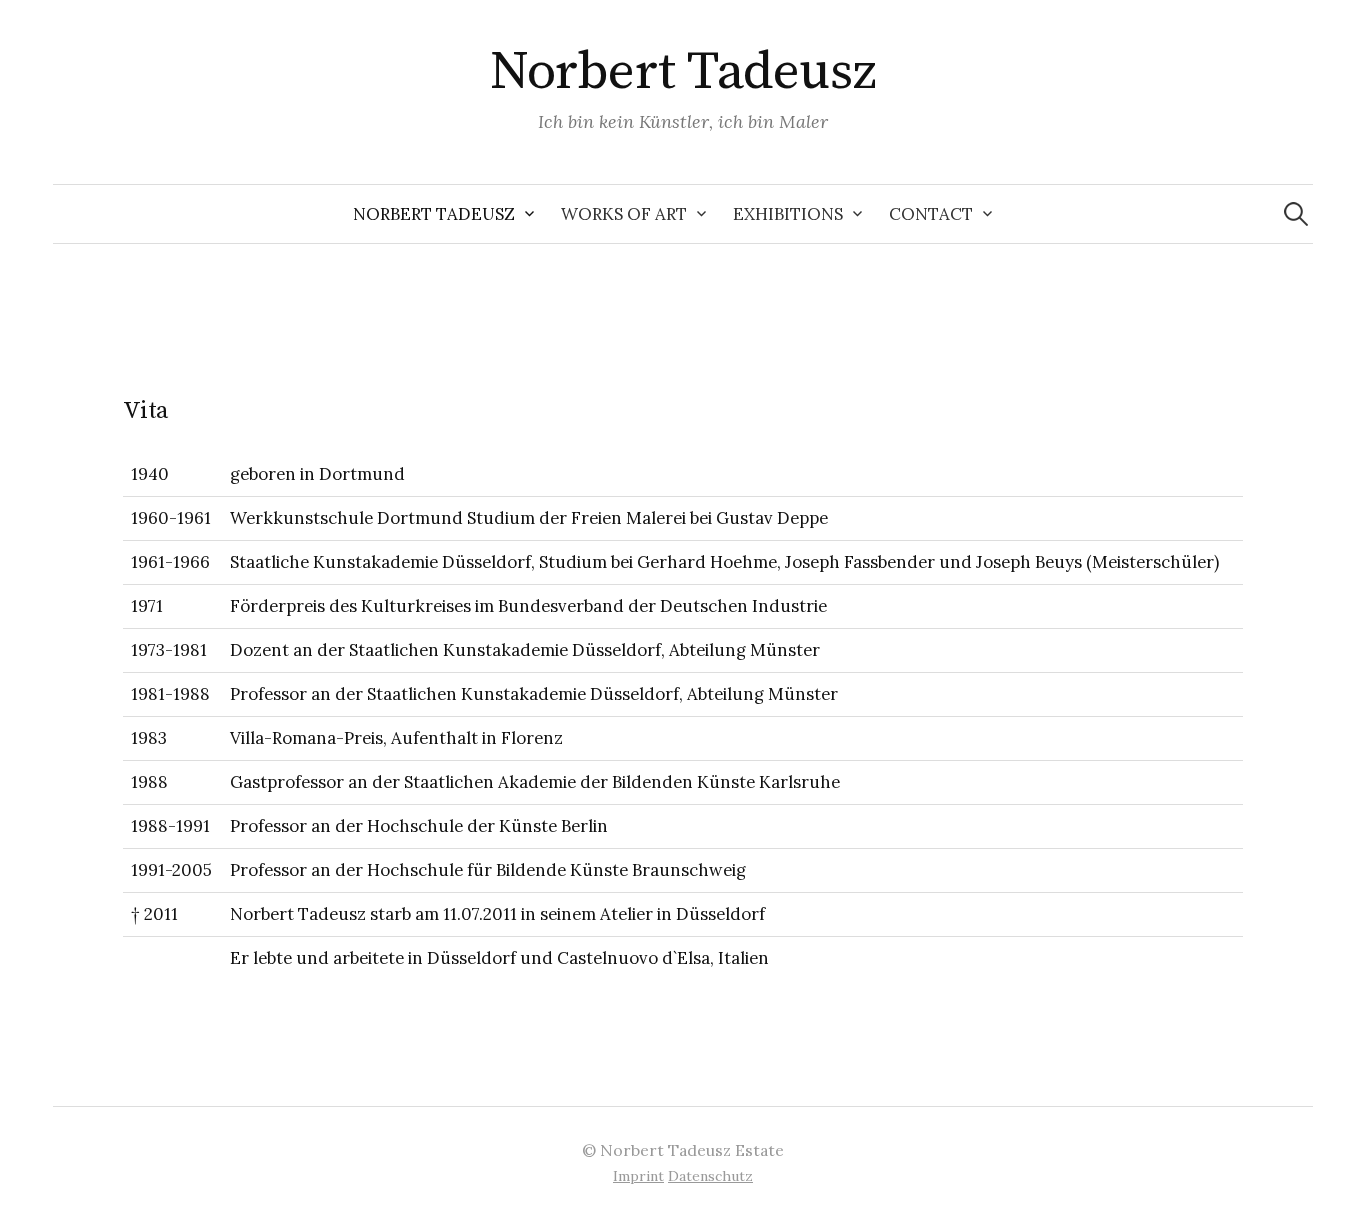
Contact (931, 214)
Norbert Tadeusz (683, 72)
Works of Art (624, 214)
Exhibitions (788, 214)
